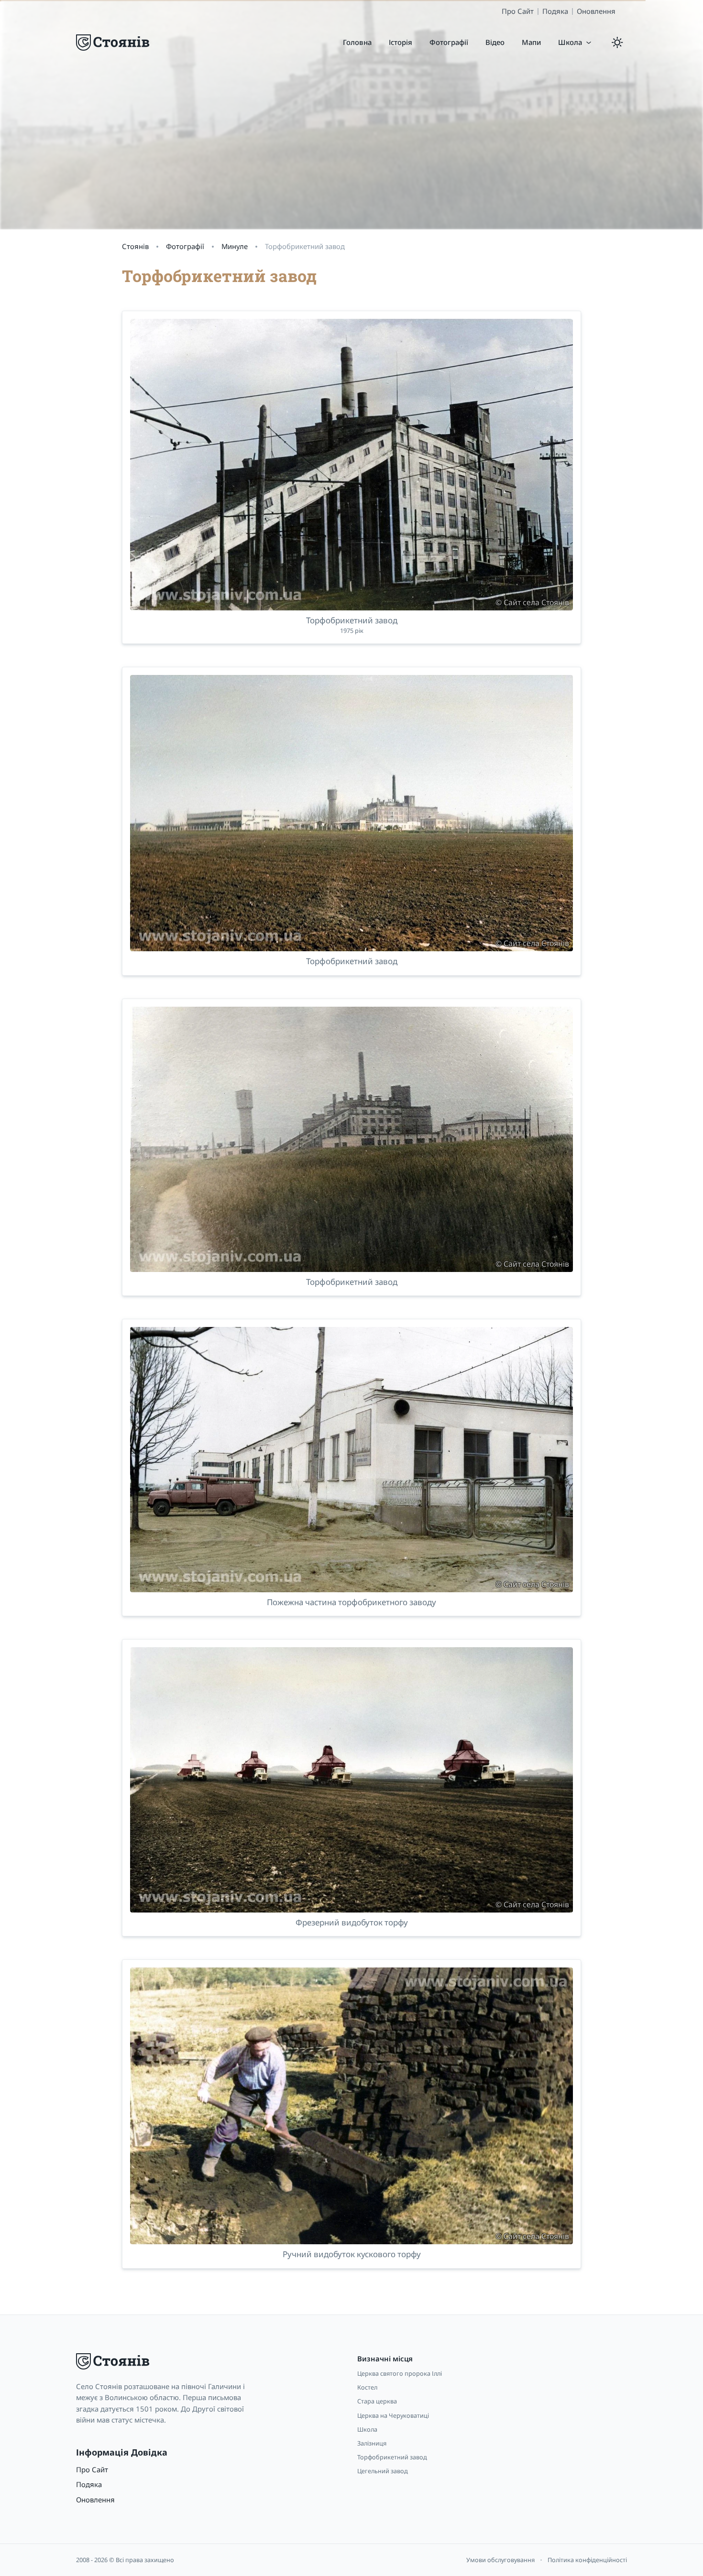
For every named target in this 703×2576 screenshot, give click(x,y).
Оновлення (596, 11)
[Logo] (114, 43)
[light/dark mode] (617, 43)
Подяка (555, 11)
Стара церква (377, 2401)
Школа (367, 2429)
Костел (367, 2387)
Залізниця (372, 2443)
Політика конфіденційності (587, 2560)
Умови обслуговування (500, 2560)
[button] (575, 42)
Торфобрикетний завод (392, 2457)
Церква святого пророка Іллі (400, 2373)
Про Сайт (518, 11)
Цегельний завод (383, 2471)
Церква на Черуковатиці (393, 2415)
